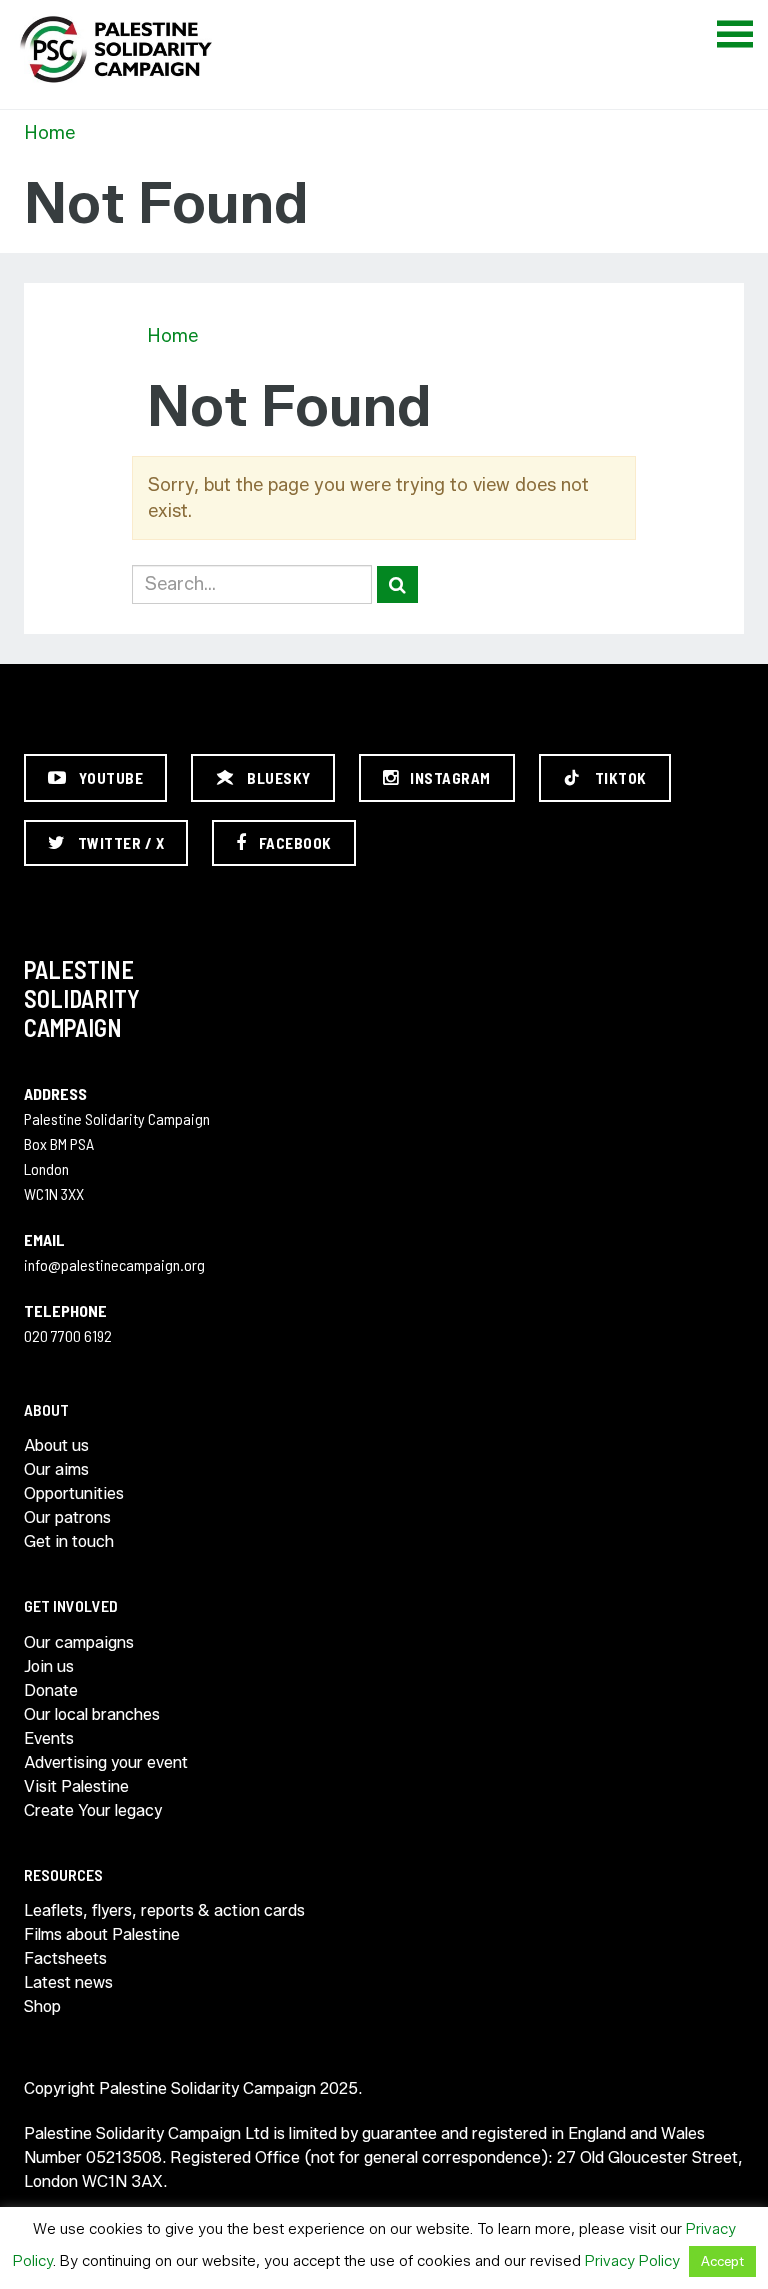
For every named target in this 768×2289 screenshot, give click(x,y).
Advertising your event (106, 1762)
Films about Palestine (102, 1934)
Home (49, 133)
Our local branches (92, 1714)
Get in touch (69, 1541)
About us (56, 1445)
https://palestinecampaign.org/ (115, 49)
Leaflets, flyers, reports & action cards (164, 1910)
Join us (49, 1666)
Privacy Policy (632, 2261)
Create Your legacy (93, 1810)
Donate (51, 1690)
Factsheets (65, 1958)
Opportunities (74, 1493)
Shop (42, 2006)
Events (49, 1738)
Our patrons (67, 1517)
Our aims (56, 1469)
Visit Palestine (76, 1786)
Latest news (68, 1982)
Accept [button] (722, 2261)
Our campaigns (79, 1642)
